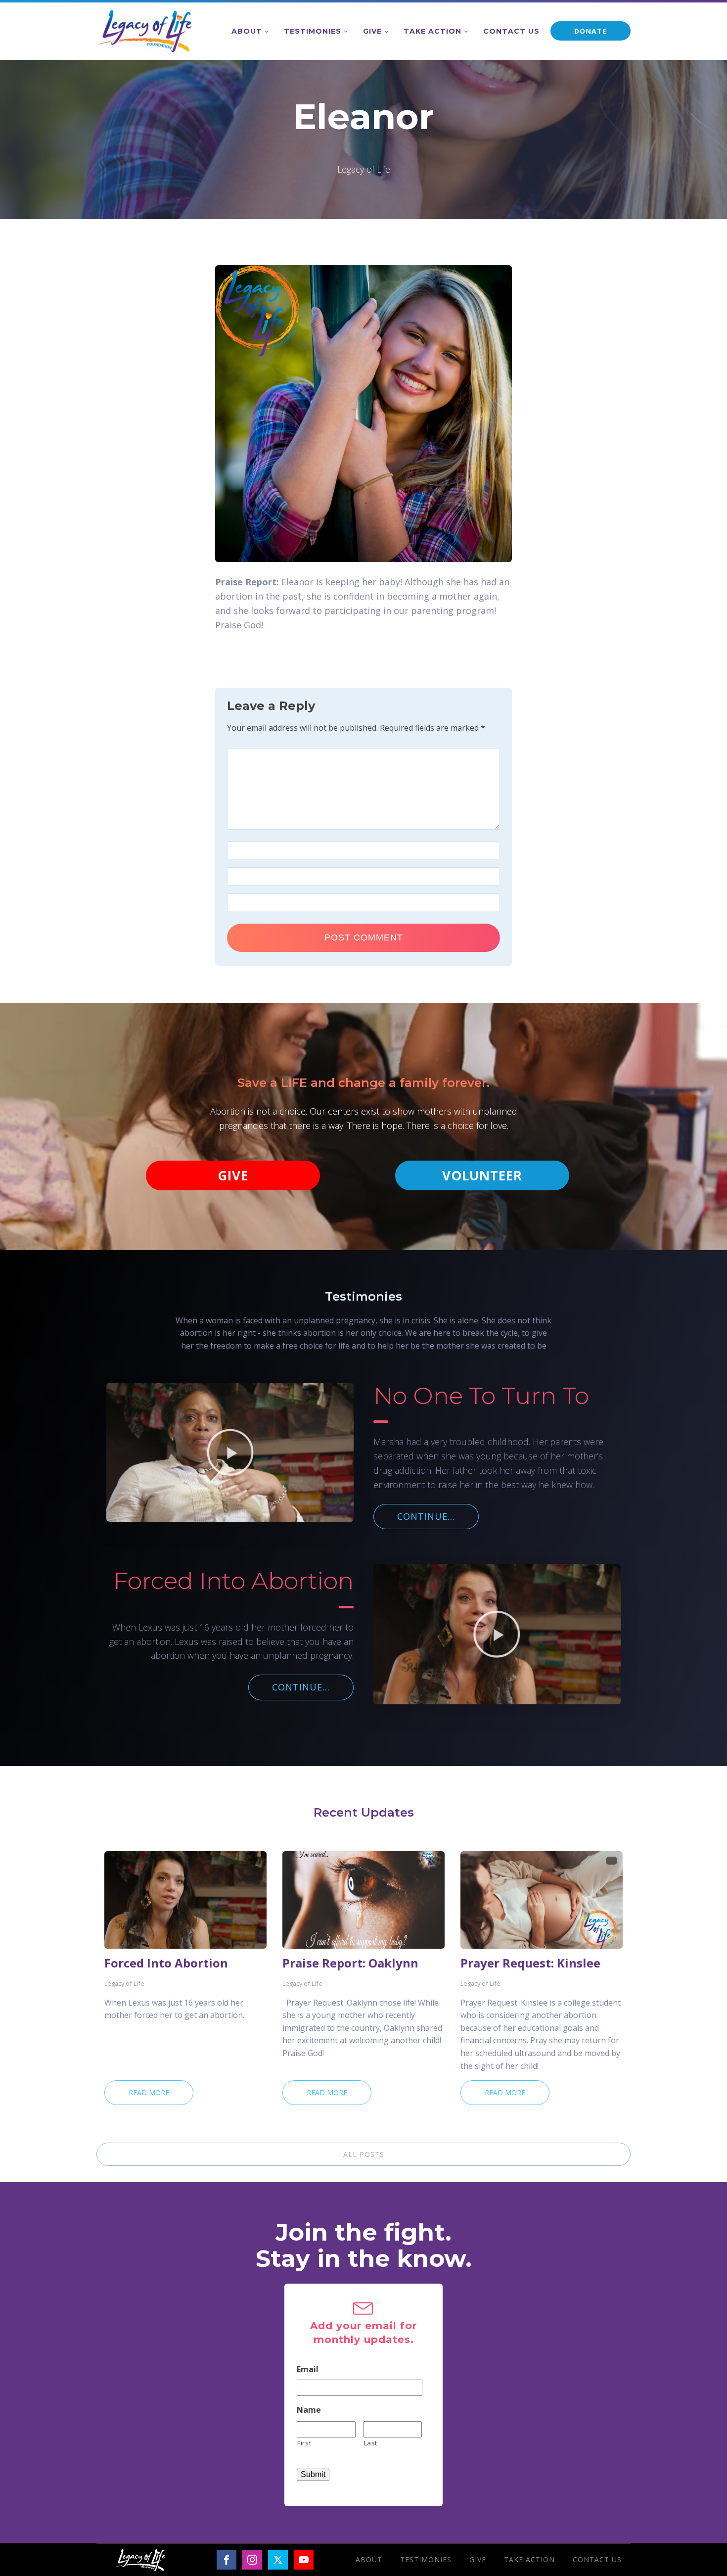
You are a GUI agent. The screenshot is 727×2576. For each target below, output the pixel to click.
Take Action (432, 31)
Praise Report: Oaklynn (350, 1963)
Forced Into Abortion (166, 1963)
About (247, 31)
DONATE (591, 31)
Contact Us (511, 31)
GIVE (233, 1175)
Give (372, 31)
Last (371, 2443)
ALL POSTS (364, 2154)
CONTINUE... (426, 1516)
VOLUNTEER (482, 1175)
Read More (149, 2092)
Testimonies (313, 31)
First (304, 2443)
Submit (313, 2474)
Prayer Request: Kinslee (530, 1963)
